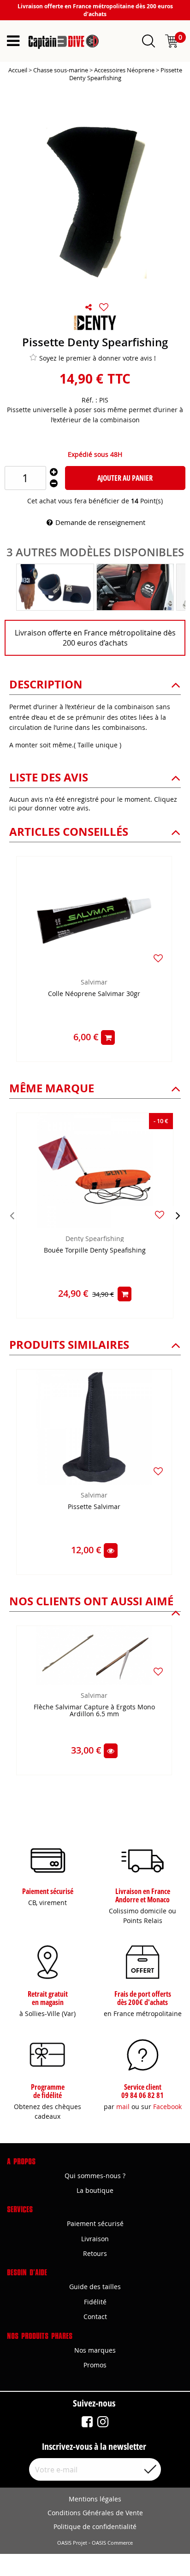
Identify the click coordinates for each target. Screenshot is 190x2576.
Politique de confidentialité (95, 2526)
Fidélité (95, 2302)
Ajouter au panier (125, 478)
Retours (95, 2253)
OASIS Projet (72, 2543)
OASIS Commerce (112, 2543)
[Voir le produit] (111, 1550)
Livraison (95, 2239)
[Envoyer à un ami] (89, 307)
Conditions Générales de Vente (95, 2513)
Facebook (167, 2107)
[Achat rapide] (108, 1037)
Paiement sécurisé (95, 2223)
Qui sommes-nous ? (95, 2176)
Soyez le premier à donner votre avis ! (98, 358)
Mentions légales (95, 2499)
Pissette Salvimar (94, 1507)
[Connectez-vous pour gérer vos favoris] (104, 307)
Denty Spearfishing (95, 1238)
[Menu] (13, 41)
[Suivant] (178, 1215)
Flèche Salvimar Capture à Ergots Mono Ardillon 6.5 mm (94, 1711)
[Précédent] (12, 1215)
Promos (95, 2365)
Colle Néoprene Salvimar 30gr (94, 994)
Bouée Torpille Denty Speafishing (95, 1250)
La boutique (95, 2190)
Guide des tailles (95, 2287)
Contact (95, 2317)
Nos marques (95, 2350)
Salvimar (94, 982)
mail (123, 2107)
